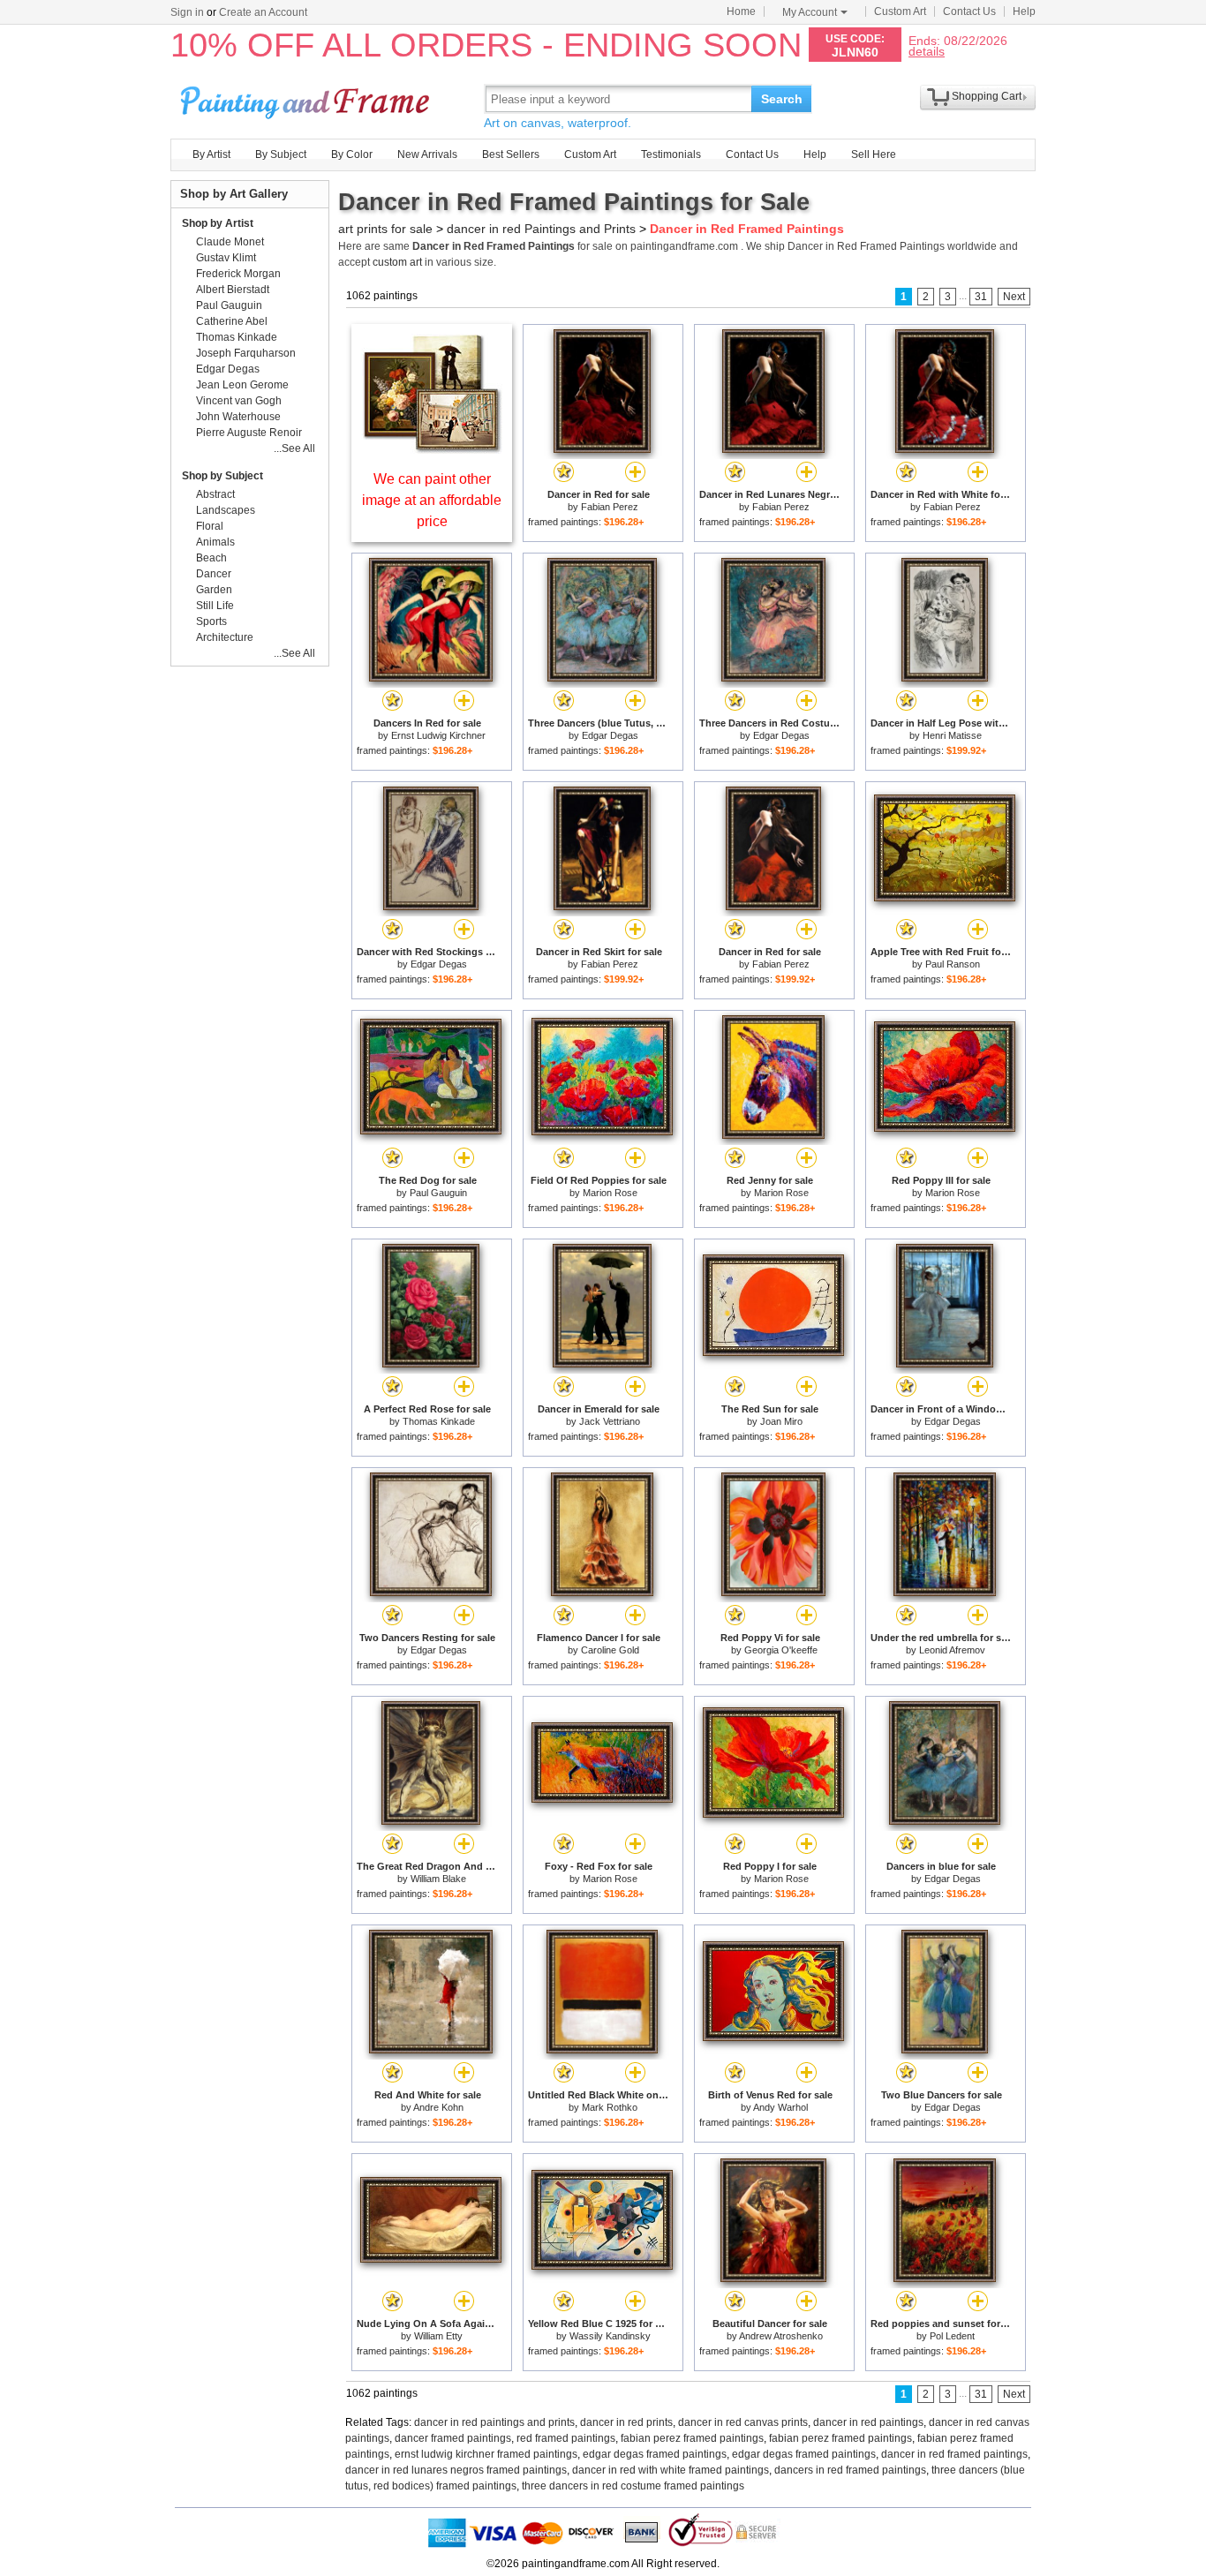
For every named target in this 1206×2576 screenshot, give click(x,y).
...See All (294, 448)
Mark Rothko (610, 2107)
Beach (211, 558)
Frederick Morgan (238, 274)
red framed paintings (566, 2438)
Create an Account (263, 12)
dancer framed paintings (453, 2438)
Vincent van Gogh (239, 401)
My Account (810, 12)
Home (741, 11)
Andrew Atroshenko (781, 2336)
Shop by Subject (222, 476)
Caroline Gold (610, 1650)
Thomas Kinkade (439, 1421)
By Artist (211, 154)
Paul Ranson (953, 964)
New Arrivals (427, 154)
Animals (215, 542)
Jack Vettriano (610, 1421)
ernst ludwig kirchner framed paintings (486, 2454)
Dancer (214, 574)
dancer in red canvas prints (743, 2422)
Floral (210, 526)
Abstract (215, 494)
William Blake (438, 1879)
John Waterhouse (238, 417)
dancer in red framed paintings (954, 2454)
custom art (397, 262)
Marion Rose (610, 1193)
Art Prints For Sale (307, 98)
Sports (211, 621)
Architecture (225, 637)
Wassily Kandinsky (610, 2336)
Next (1014, 297)
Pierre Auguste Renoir (249, 433)
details (927, 51)
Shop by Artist (218, 223)
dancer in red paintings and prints (494, 2422)
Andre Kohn (438, 2107)
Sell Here (874, 154)
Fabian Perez (610, 507)
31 (981, 297)
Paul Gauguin (438, 1193)
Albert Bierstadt (233, 290)
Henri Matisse (952, 735)
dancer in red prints (626, 2422)
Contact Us (969, 11)
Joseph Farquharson (246, 353)
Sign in (187, 12)
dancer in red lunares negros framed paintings (456, 2470)
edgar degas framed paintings (655, 2454)
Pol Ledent (952, 2336)
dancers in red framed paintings (850, 2470)
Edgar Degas (610, 735)
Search (782, 99)
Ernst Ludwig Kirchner (438, 735)
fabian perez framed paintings (692, 2438)
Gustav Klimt (226, 258)
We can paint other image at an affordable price (432, 500)
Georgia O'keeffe (781, 1650)
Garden (214, 590)
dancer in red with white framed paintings (671, 2470)
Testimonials (671, 154)
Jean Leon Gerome (242, 385)
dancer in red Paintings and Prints (541, 229)
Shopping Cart (987, 96)
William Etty (438, 2336)
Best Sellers (511, 154)
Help (1024, 11)
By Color (352, 154)
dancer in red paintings (868, 2422)
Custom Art (900, 11)
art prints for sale (385, 229)
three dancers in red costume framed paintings (633, 2486)
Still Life (215, 606)
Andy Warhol (780, 2107)
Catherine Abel (232, 321)
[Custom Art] (432, 449)
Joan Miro (781, 1421)
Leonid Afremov (952, 1650)
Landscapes (226, 510)
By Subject (281, 154)
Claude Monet (230, 242)
